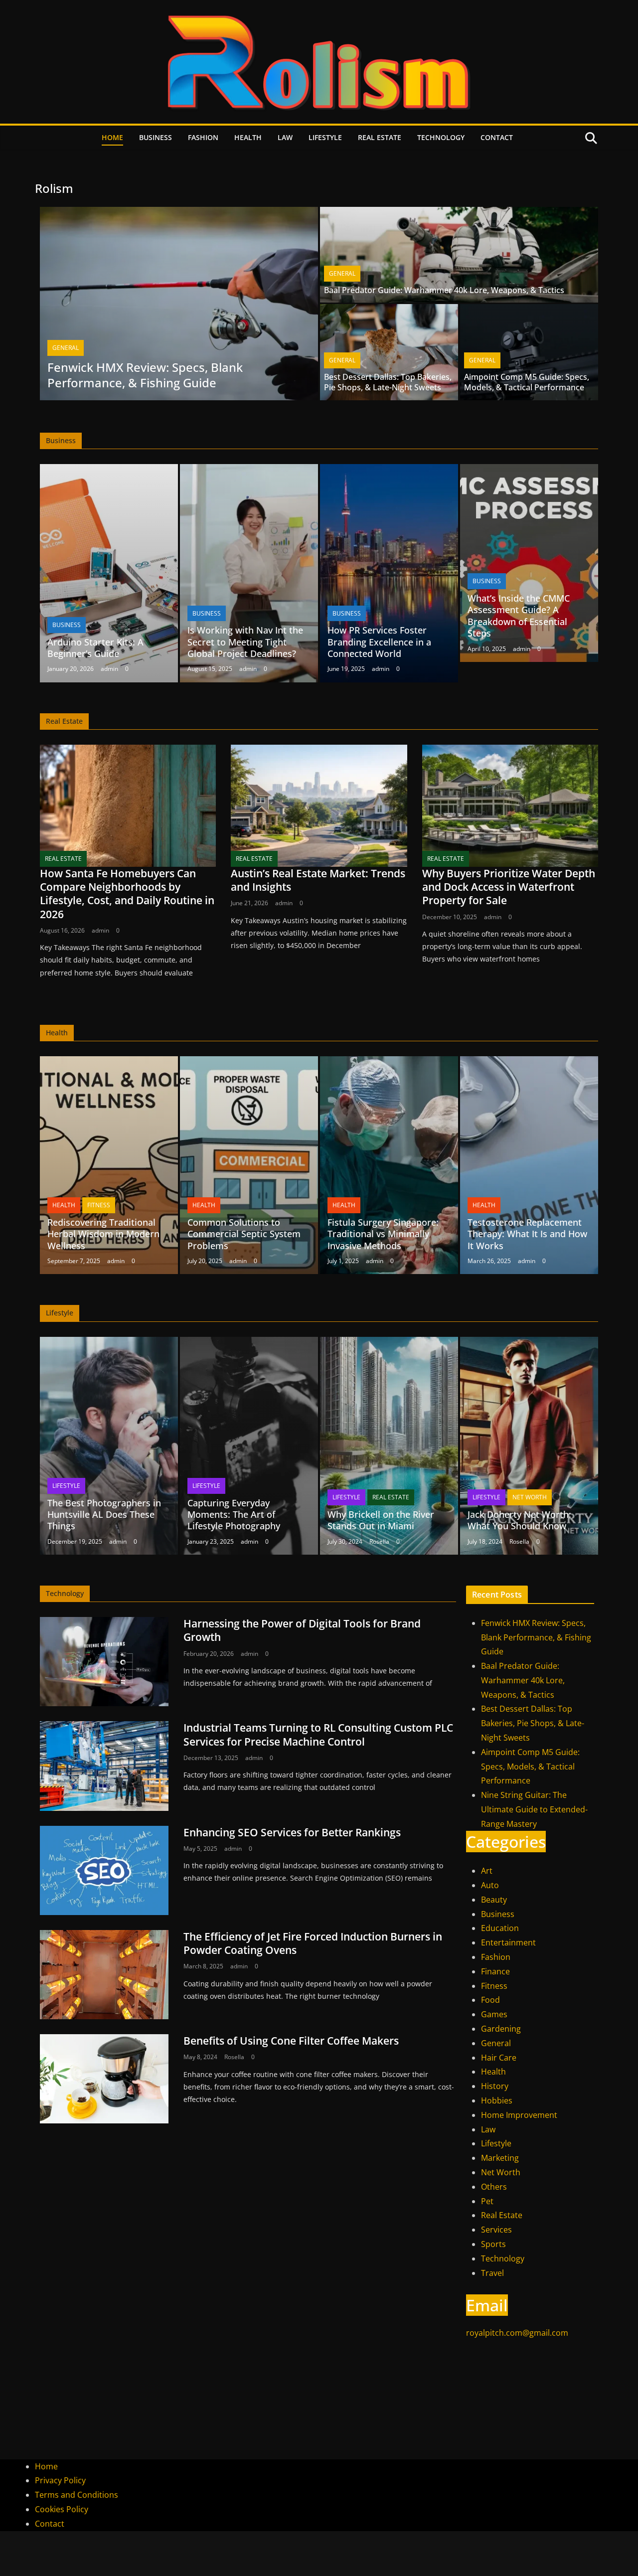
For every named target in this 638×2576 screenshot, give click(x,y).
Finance (495, 1971)
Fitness (99, 1205)
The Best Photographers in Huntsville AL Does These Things (104, 1515)
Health (248, 137)
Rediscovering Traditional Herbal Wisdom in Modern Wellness (103, 1234)
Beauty (494, 1900)
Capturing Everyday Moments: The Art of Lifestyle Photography (234, 1515)
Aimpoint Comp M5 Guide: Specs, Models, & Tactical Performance (527, 382)
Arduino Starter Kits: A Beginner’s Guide (95, 648)
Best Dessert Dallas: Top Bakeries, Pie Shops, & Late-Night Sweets (388, 382)
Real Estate (380, 137)
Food (490, 2000)
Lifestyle (325, 137)
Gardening (501, 2029)
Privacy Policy (60, 2480)
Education (500, 1928)
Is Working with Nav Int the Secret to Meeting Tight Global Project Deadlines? (245, 642)
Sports (493, 2244)
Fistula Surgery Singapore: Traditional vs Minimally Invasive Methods (383, 1234)
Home (112, 137)
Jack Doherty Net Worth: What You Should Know (519, 1520)
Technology (441, 137)
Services (496, 2230)
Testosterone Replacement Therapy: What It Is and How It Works (527, 1234)
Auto (490, 1885)
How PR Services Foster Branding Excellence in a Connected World (379, 642)
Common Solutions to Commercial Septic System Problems (244, 1234)
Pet (487, 2201)
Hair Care (499, 2058)
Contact (497, 137)
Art (487, 1871)
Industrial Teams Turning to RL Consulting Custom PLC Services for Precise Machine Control (318, 1734)
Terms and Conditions (77, 2495)
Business (156, 137)
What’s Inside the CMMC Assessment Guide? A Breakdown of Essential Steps (519, 616)
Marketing (500, 2158)
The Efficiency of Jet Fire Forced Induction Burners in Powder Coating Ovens (313, 1943)
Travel (492, 2273)
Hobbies (497, 2100)
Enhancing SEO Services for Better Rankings (292, 1832)
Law (285, 137)
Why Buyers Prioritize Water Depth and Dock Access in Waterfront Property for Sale (509, 887)
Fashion (203, 137)
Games (494, 2014)
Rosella (379, 1541)
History (495, 2086)
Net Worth (530, 1497)
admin (109, 669)
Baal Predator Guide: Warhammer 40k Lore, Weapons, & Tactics (444, 290)
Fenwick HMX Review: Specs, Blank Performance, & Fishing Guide (145, 375)
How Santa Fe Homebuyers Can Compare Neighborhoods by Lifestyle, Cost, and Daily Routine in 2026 (127, 894)
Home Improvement (519, 2115)
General (66, 348)
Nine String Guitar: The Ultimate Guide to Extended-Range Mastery (534, 1809)
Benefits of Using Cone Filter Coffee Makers (291, 2041)
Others (494, 2187)
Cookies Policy (62, 2509)
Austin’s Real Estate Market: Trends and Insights (318, 880)
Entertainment (508, 1942)
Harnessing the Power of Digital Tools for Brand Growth (302, 1630)
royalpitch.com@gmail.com (517, 2333)
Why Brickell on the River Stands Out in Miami (381, 1520)
